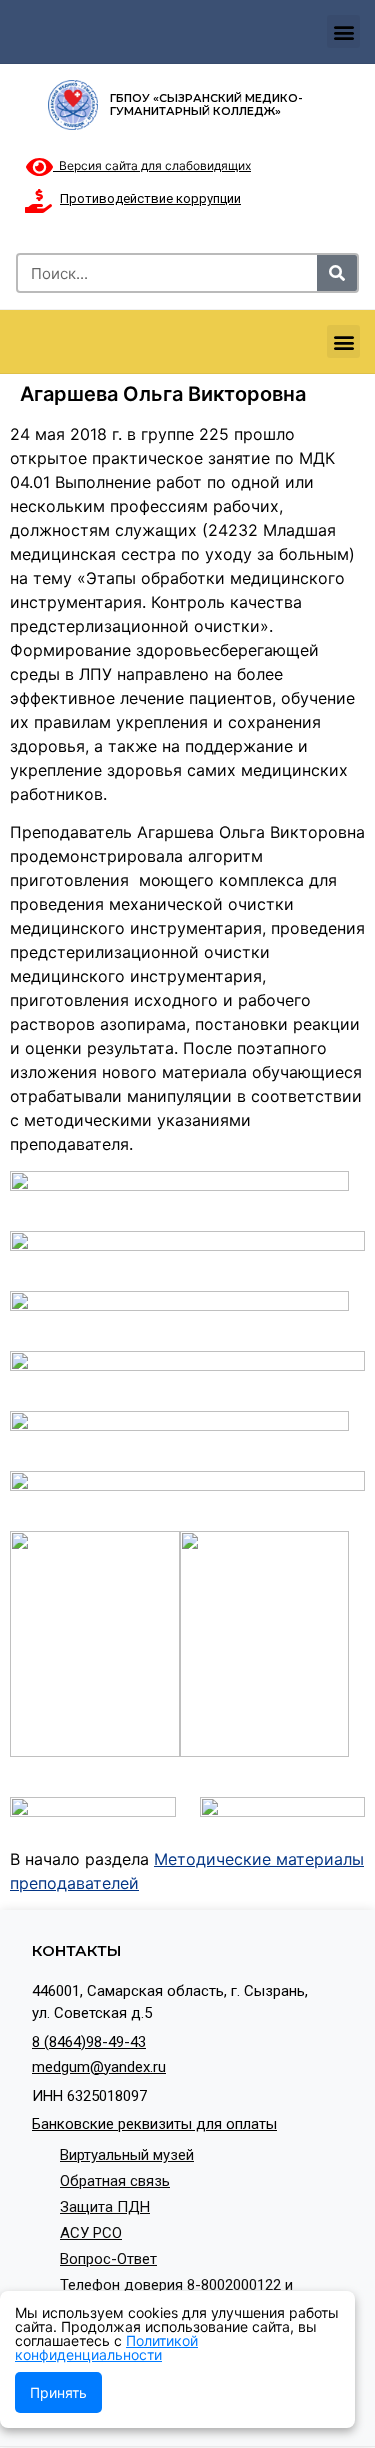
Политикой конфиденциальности (106, 2347)
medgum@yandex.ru (99, 2067)
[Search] (337, 273)
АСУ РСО (91, 2233)
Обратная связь (115, 2181)
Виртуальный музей (127, 2155)
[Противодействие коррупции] (38, 201)
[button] (343, 31)
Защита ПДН (105, 2207)
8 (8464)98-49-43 (89, 2042)
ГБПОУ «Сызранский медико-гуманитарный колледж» (206, 104)
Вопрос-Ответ (108, 2259)
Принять (58, 2392)
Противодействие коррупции (150, 198)
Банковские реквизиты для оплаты (154, 2124)
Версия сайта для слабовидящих (152, 165)
